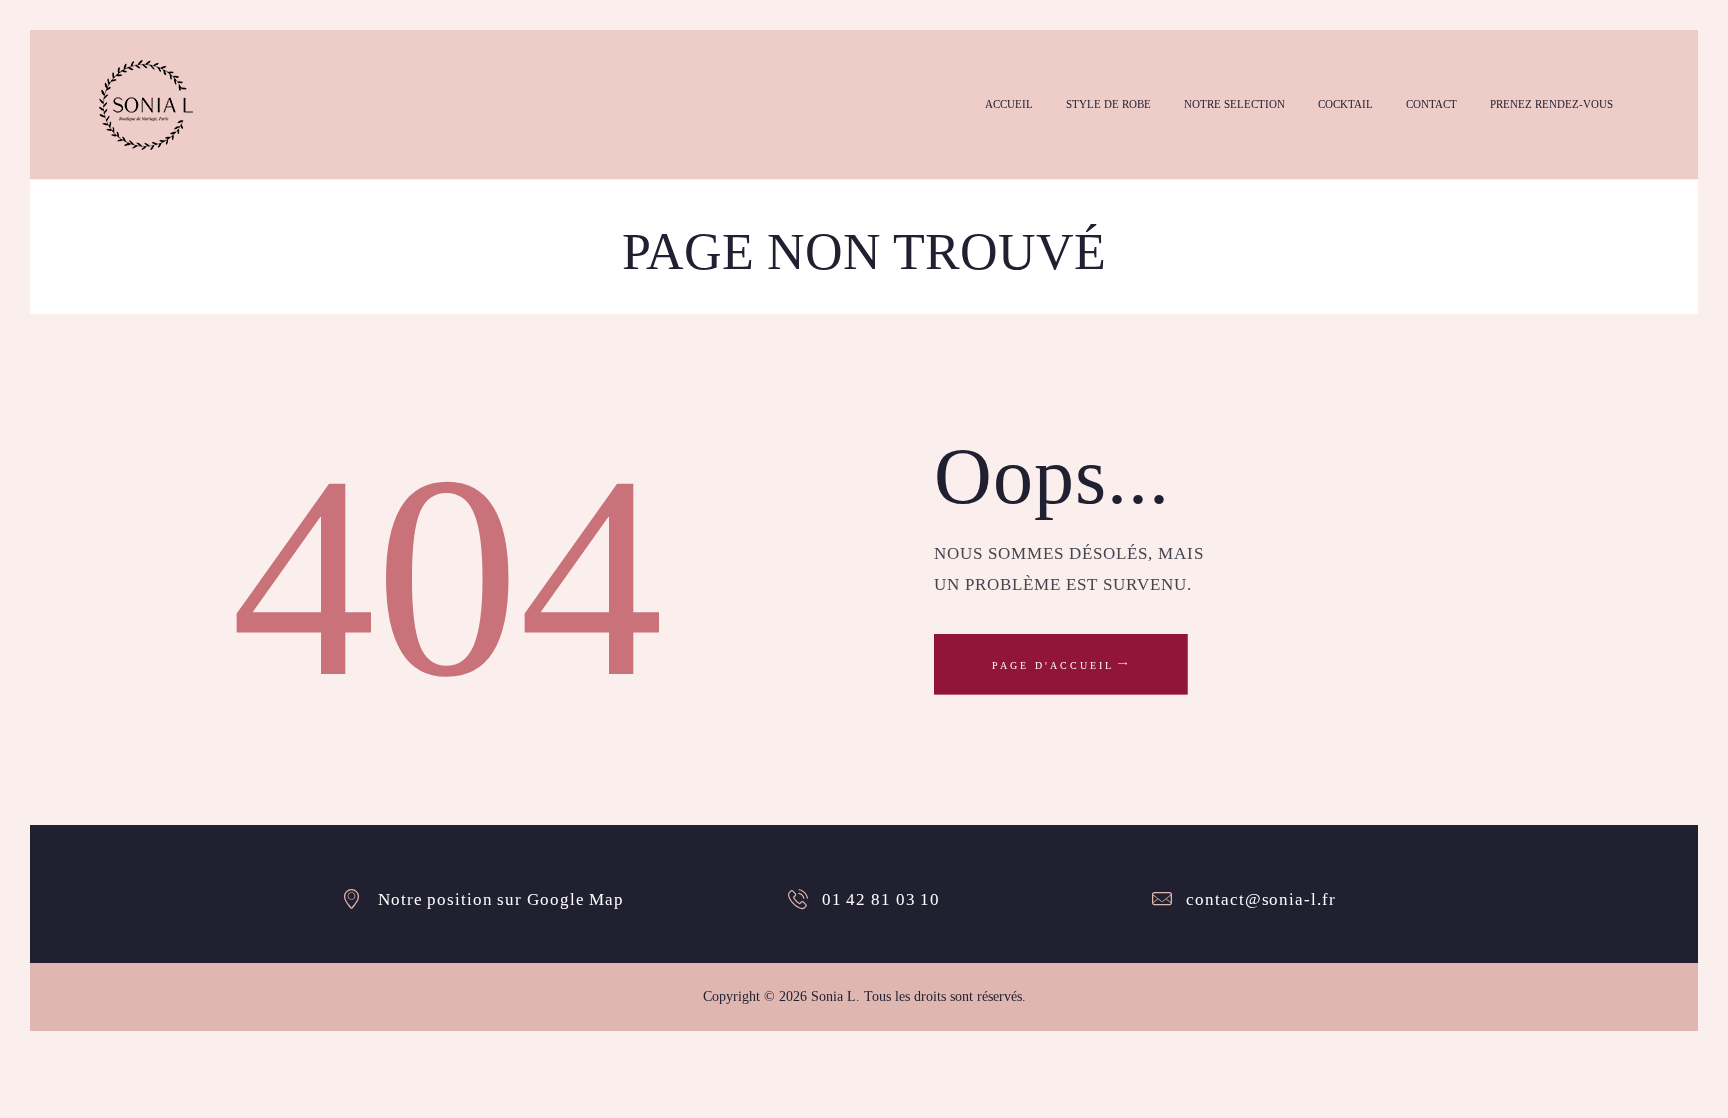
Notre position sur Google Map (501, 899)
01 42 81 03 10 (881, 899)
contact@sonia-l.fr (1260, 899)
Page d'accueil (1053, 665)
